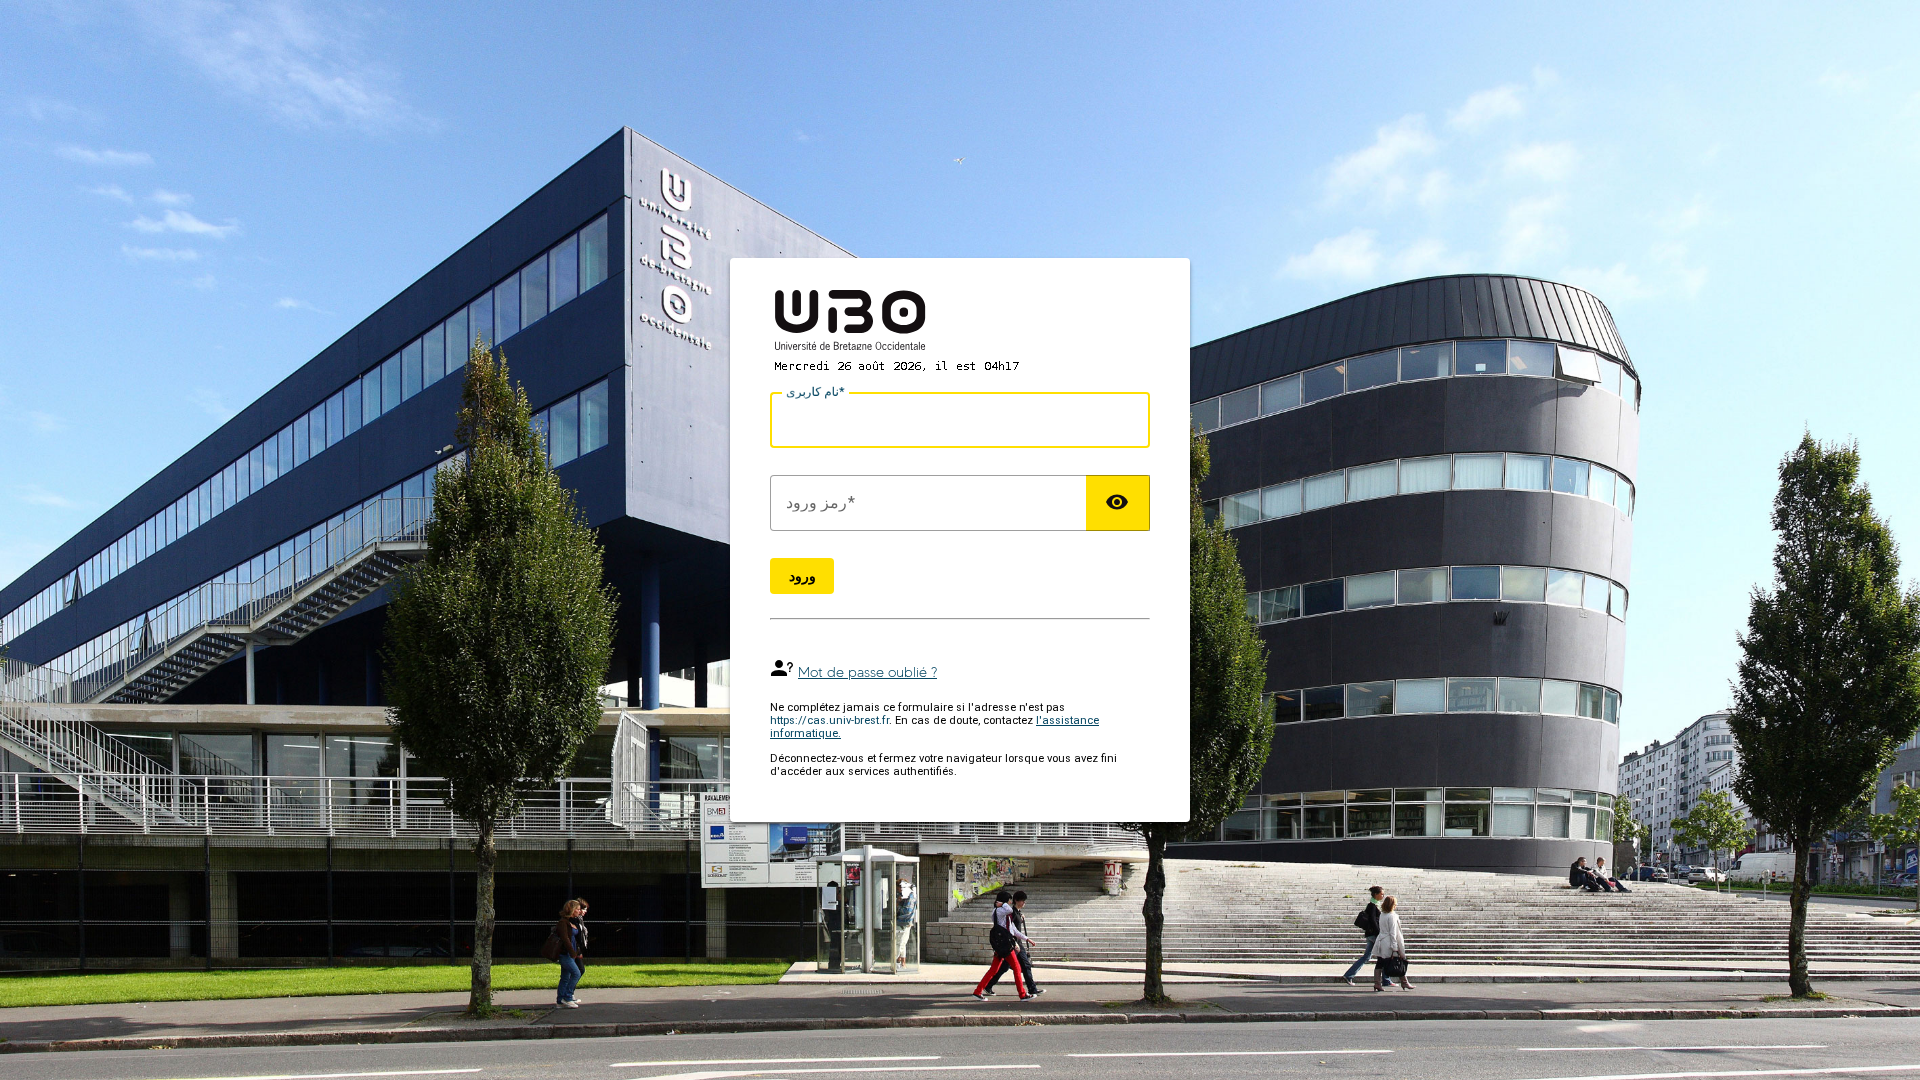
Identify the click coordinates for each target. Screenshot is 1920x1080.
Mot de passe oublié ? (867, 672)
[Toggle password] (1118, 503)
